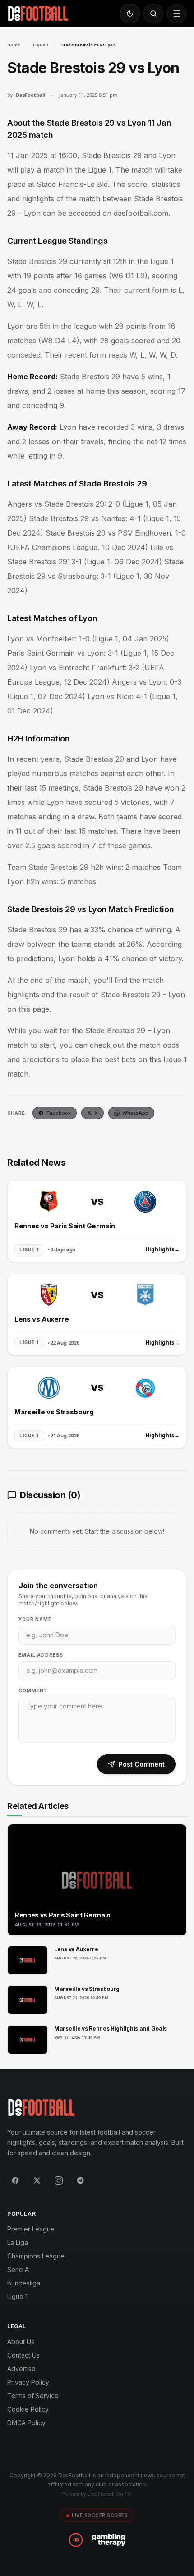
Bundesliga (24, 2283)
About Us (21, 2342)
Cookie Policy (28, 2409)
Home (14, 45)
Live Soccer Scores (100, 2515)
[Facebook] (15, 2181)
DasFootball (30, 95)
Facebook (59, 1113)
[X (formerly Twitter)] (37, 2181)
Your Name (35, 1619)
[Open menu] (177, 14)
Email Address (41, 1655)
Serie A (18, 2269)
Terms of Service (33, 2396)
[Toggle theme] (130, 14)
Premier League (31, 2229)
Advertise (21, 2369)
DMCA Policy (26, 2423)
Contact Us (23, 2355)
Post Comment (142, 1764)
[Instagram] (59, 2181)
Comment (33, 1690)
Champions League (36, 2256)
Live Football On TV (109, 2494)
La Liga (18, 2242)
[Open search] (153, 14)
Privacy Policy (28, 2382)
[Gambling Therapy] (109, 2540)
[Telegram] (80, 2181)
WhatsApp (135, 1113)
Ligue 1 (41, 45)
